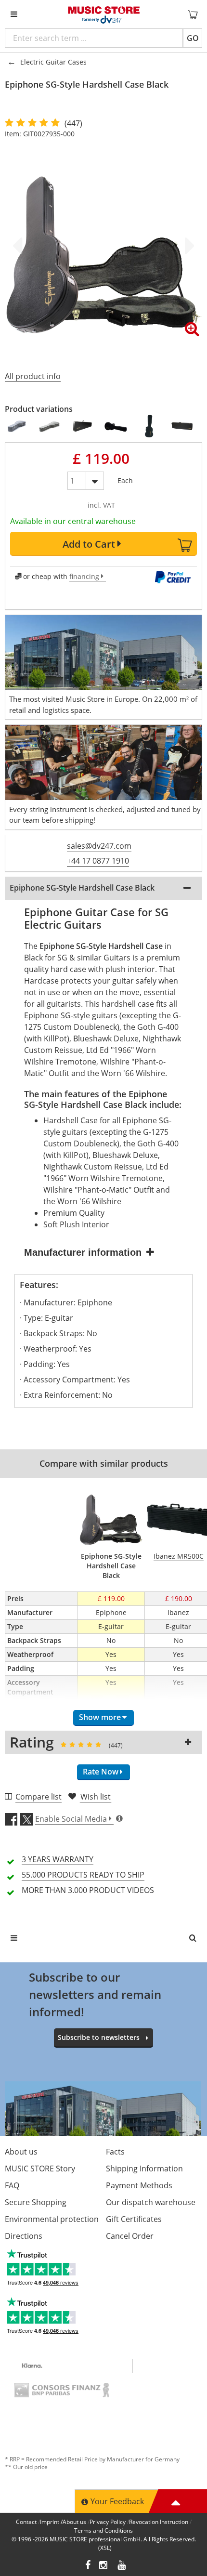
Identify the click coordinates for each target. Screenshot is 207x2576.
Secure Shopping (36, 2202)
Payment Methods (139, 2185)
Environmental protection (52, 2219)
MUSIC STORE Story (40, 2169)
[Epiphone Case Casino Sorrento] (50, 426)
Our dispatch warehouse (151, 2202)
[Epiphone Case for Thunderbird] (83, 426)
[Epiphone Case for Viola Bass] (183, 426)
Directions (24, 2236)
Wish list (96, 1797)
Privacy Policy (108, 2522)
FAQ (12, 2185)
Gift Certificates (134, 2219)
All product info (33, 376)
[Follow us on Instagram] (104, 2566)
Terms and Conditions (103, 2530)
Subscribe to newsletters (99, 2037)
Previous (19, 246)
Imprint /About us (63, 2522)
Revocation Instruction (159, 2522)
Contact (26, 2522)
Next (188, 246)
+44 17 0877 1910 (98, 861)
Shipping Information (144, 2169)
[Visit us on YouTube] (122, 2566)
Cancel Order (130, 2236)
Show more (100, 1717)
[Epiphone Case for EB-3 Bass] (149, 426)
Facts (115, 2152)
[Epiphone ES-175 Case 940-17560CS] (17, 426)
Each (125, 479)
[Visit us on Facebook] (88, 2566)
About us (21, 2152)
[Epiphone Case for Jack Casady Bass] (116, 426)
